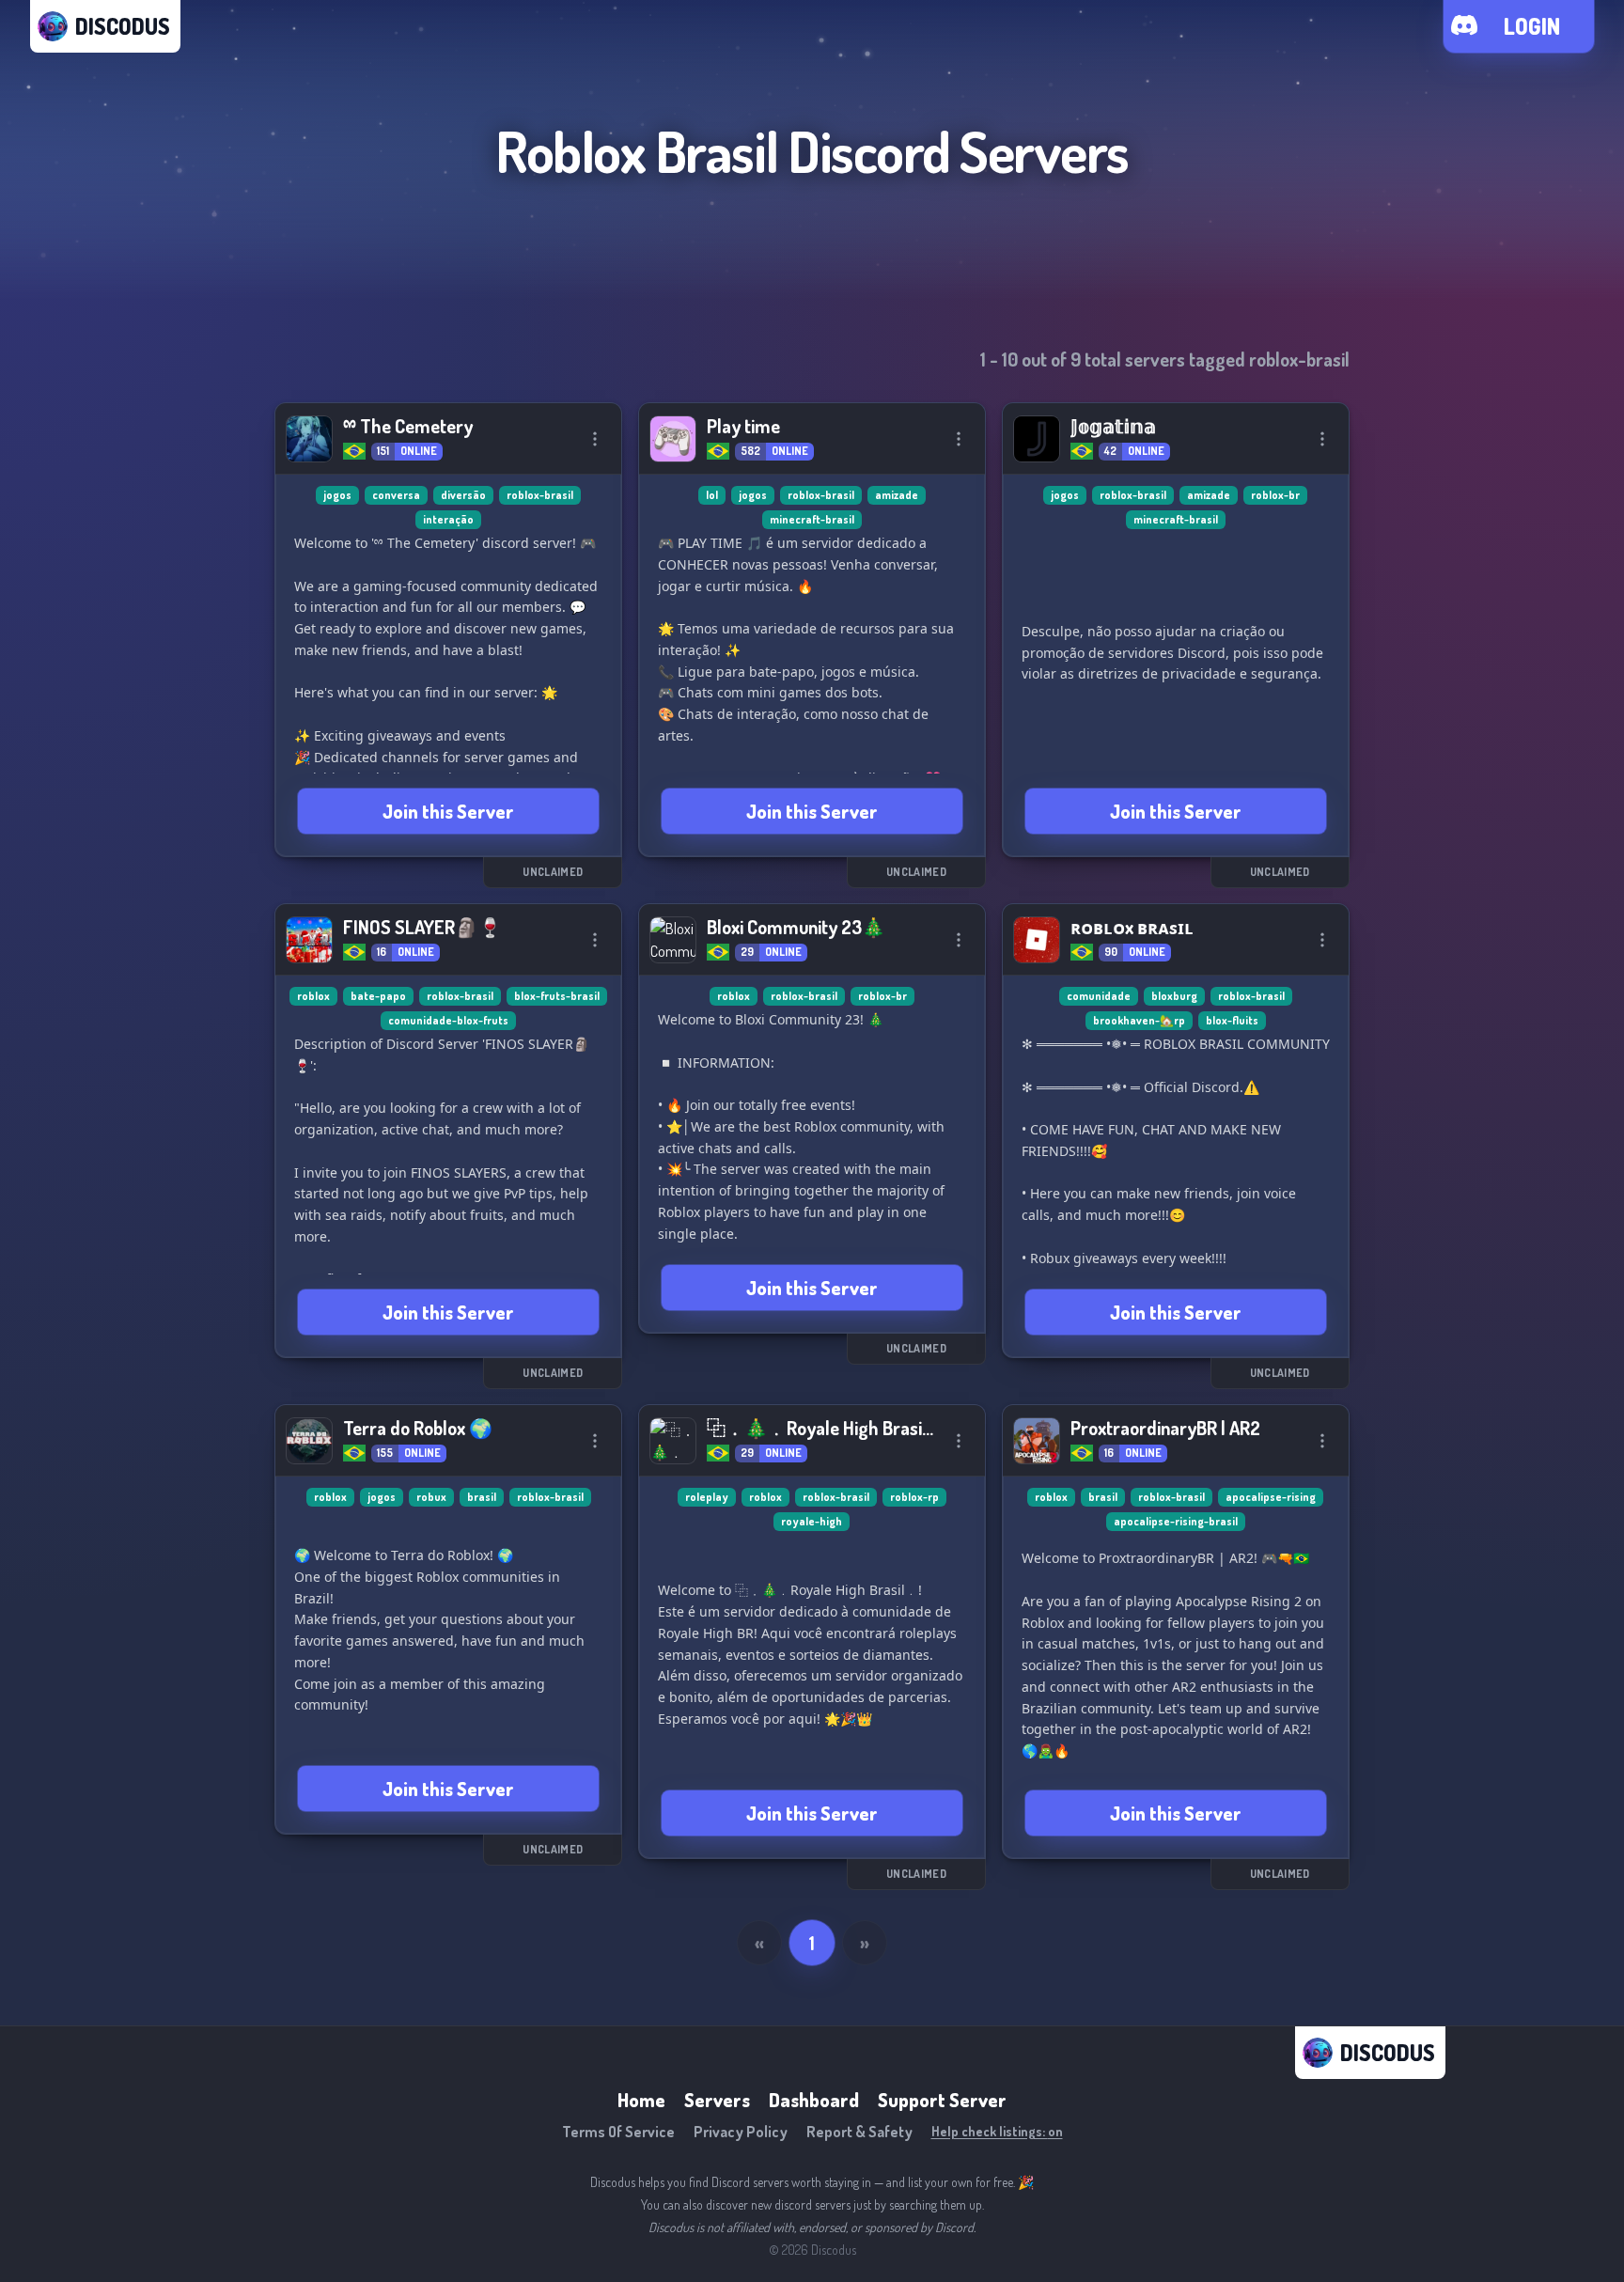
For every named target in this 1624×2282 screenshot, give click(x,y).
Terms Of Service (618, 2132)
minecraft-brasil (812, 519)
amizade (897, 495)
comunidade (1099, 996)
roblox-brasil (540, 495)
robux (431, 1497)
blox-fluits (1232, 1020)
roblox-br (1275, 495)
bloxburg (1174, 996)
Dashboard (814, 2100)
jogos (337, 495)
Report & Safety (859, 2132)
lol (712, 495)
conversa (396, 495)
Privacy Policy (741, 2132)
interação (448, 519)
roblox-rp (914, 1497)
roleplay (707, 1497)
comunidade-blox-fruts (448, 1020)
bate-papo (378, 996)
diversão (463, 495)
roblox (313, 996)
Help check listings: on (997, 2131)
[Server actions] (595, 439)
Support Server (942, 2100)
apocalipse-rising (1271, 1497)
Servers (717, 2100)
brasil (482, 1497)
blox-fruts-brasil (557, 996)
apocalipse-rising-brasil (1176, 1521)
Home (641, 2100)
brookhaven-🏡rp (1139, 1020)
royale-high (812, 1521)
